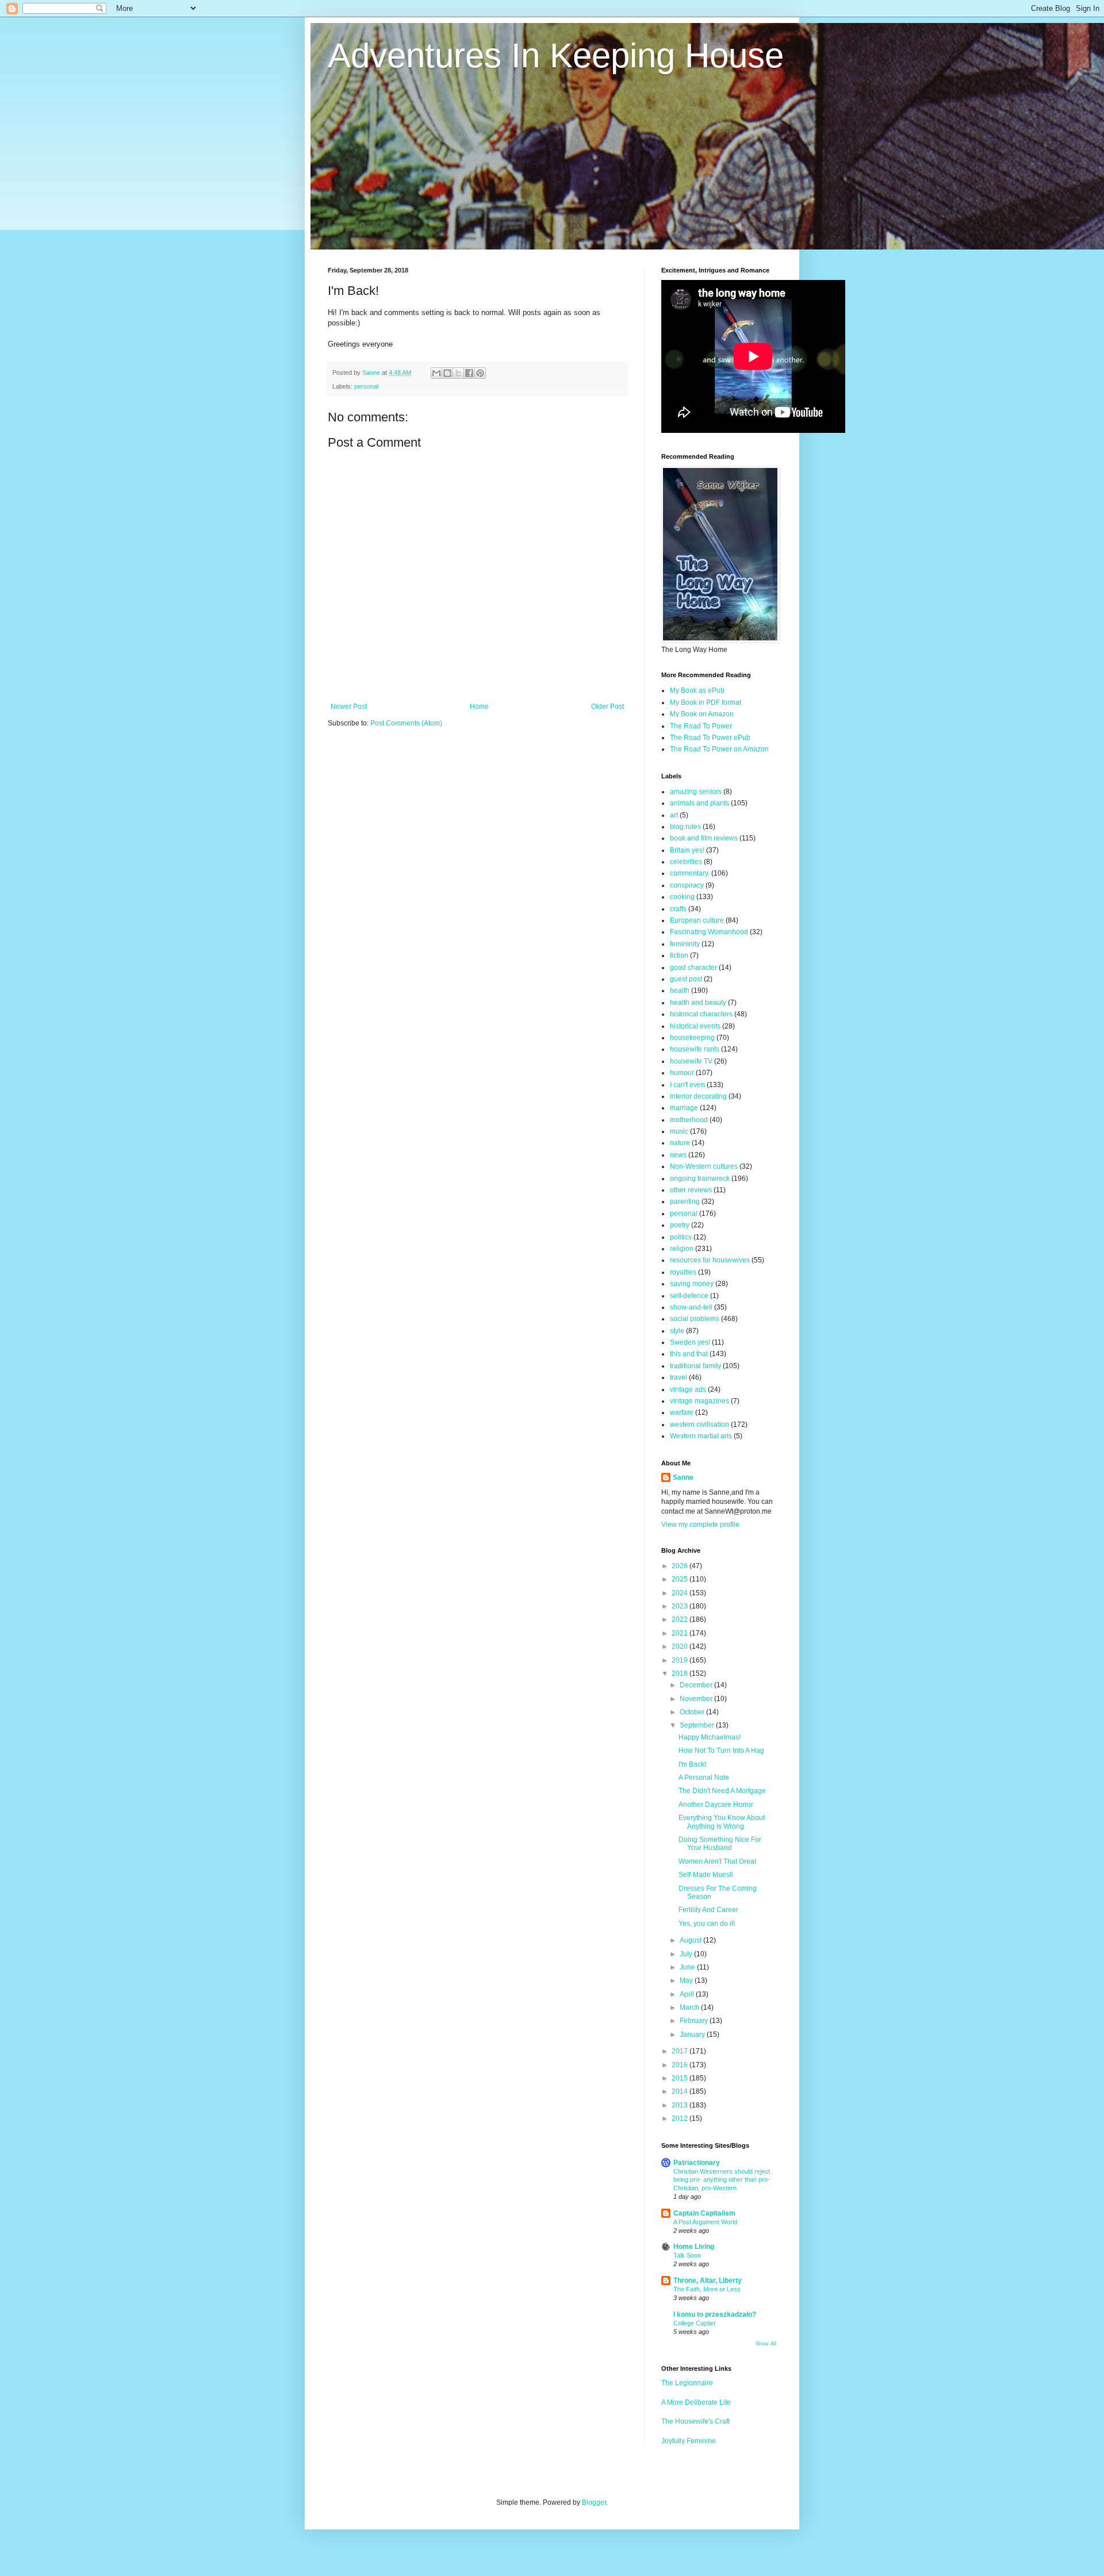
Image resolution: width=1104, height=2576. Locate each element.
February (695, 2021)
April (688, 1994)
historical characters (701, 1014)
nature (680, 1143)
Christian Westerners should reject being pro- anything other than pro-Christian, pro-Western (722, 2180)
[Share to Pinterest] (480, 373)
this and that (689, 1354)
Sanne (683, 1477)
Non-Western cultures (704, 1166)
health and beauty (698, 1003)
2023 (681, 1606)
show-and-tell (691, 1307)
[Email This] (436, 373)
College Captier (695, 2323)
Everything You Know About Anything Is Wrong (722, 1822)
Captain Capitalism (704, 2213)
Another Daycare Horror (716, 1805)
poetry (680, 1225)
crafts (678, 909)
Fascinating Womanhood (709, 932)
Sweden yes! (690, 1342)
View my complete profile (700, 1525)
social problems (695, 1319)
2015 (681, 2078)
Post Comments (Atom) (406, 723)
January (693, 2034)
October (693, 1712)
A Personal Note (704, 1778)
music (679, 1131)
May (687, 1980)
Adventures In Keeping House (556, 55)
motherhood (689, 1120)
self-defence (689, 1296)
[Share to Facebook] (469, 373)
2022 (681, 1619)
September (698, 1725)
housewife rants (695, 1049)
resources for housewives (710, 1260)
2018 (681, 1673)
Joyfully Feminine (689, 2441)
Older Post (607, 707)
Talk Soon (687, 2255)
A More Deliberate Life (696, 2402)
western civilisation (699, 1425)
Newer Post (349, 707)
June (688, 1967)
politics (681, 1237)
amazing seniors (696, 792)
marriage (684, 1108)
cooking (682, 897)
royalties (683, 1272)
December (697, 1685)
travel (678, 1377)
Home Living (694, 2247)
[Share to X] (458, 373)
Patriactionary (697, 2163)
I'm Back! (692, 1764)
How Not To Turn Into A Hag (721, 1750)
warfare (682, 1412)
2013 (681, 2105)
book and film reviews (704, 838)
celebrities (686, 862)
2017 (681, 2051)
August (691, 1940)
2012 (681, 2118)
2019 (681, 1660)
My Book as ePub (697, 690)
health (680, 991)
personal (366, 386)
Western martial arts (701, 1436)
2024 (681, 1593)
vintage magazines (699, 1401)
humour (682, 1073)
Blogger (594, 2502)
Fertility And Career (708, 1910)
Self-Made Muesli (706, 1875)
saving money (692, 1284)
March (690, 2007)
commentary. (690, 873)
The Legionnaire (687, 2383)
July (687, 1954)
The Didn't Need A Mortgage (722, 1791)
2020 (681, 1646)
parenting (685, 1201)
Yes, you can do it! (707, 1924)
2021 (681, 1633)
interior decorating (698, 1096)
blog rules (685, 827)
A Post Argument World (705, 2222)
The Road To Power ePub (710, 738)
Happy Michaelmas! (710, 1737)
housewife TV (691, 1061)
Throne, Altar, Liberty (708, 2281)
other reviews (691, 1190)
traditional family (695, 1366)
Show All (766, 2344)
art (674, 815)
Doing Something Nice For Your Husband (720, 1844)
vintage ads (688, 1389)
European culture (697, 920)
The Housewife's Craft (695, 2421)
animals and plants (699, 803)
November (697, 1699)
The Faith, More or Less (707, 2289)
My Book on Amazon (702, 714)
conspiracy (687, 885)
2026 (681, 1566)
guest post (686, 979)
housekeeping (692, 1038)
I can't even (687, 1085)
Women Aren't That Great (717, 1861)
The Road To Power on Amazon (719, 749)
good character (693, 968)
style (677, 1331)
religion (682, 1249)
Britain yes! (687, 850)
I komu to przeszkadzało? (715, 2314)
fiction (679, 955)
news (678, 1155)
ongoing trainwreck (700, 1178)
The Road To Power (701, 726)
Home (479, 707)
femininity (685, 944)
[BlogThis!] (447, 373)
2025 (681, 1579)
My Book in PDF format (706, 702)
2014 (681, 2091)
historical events (695, 1026)
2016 (681, 2065)
